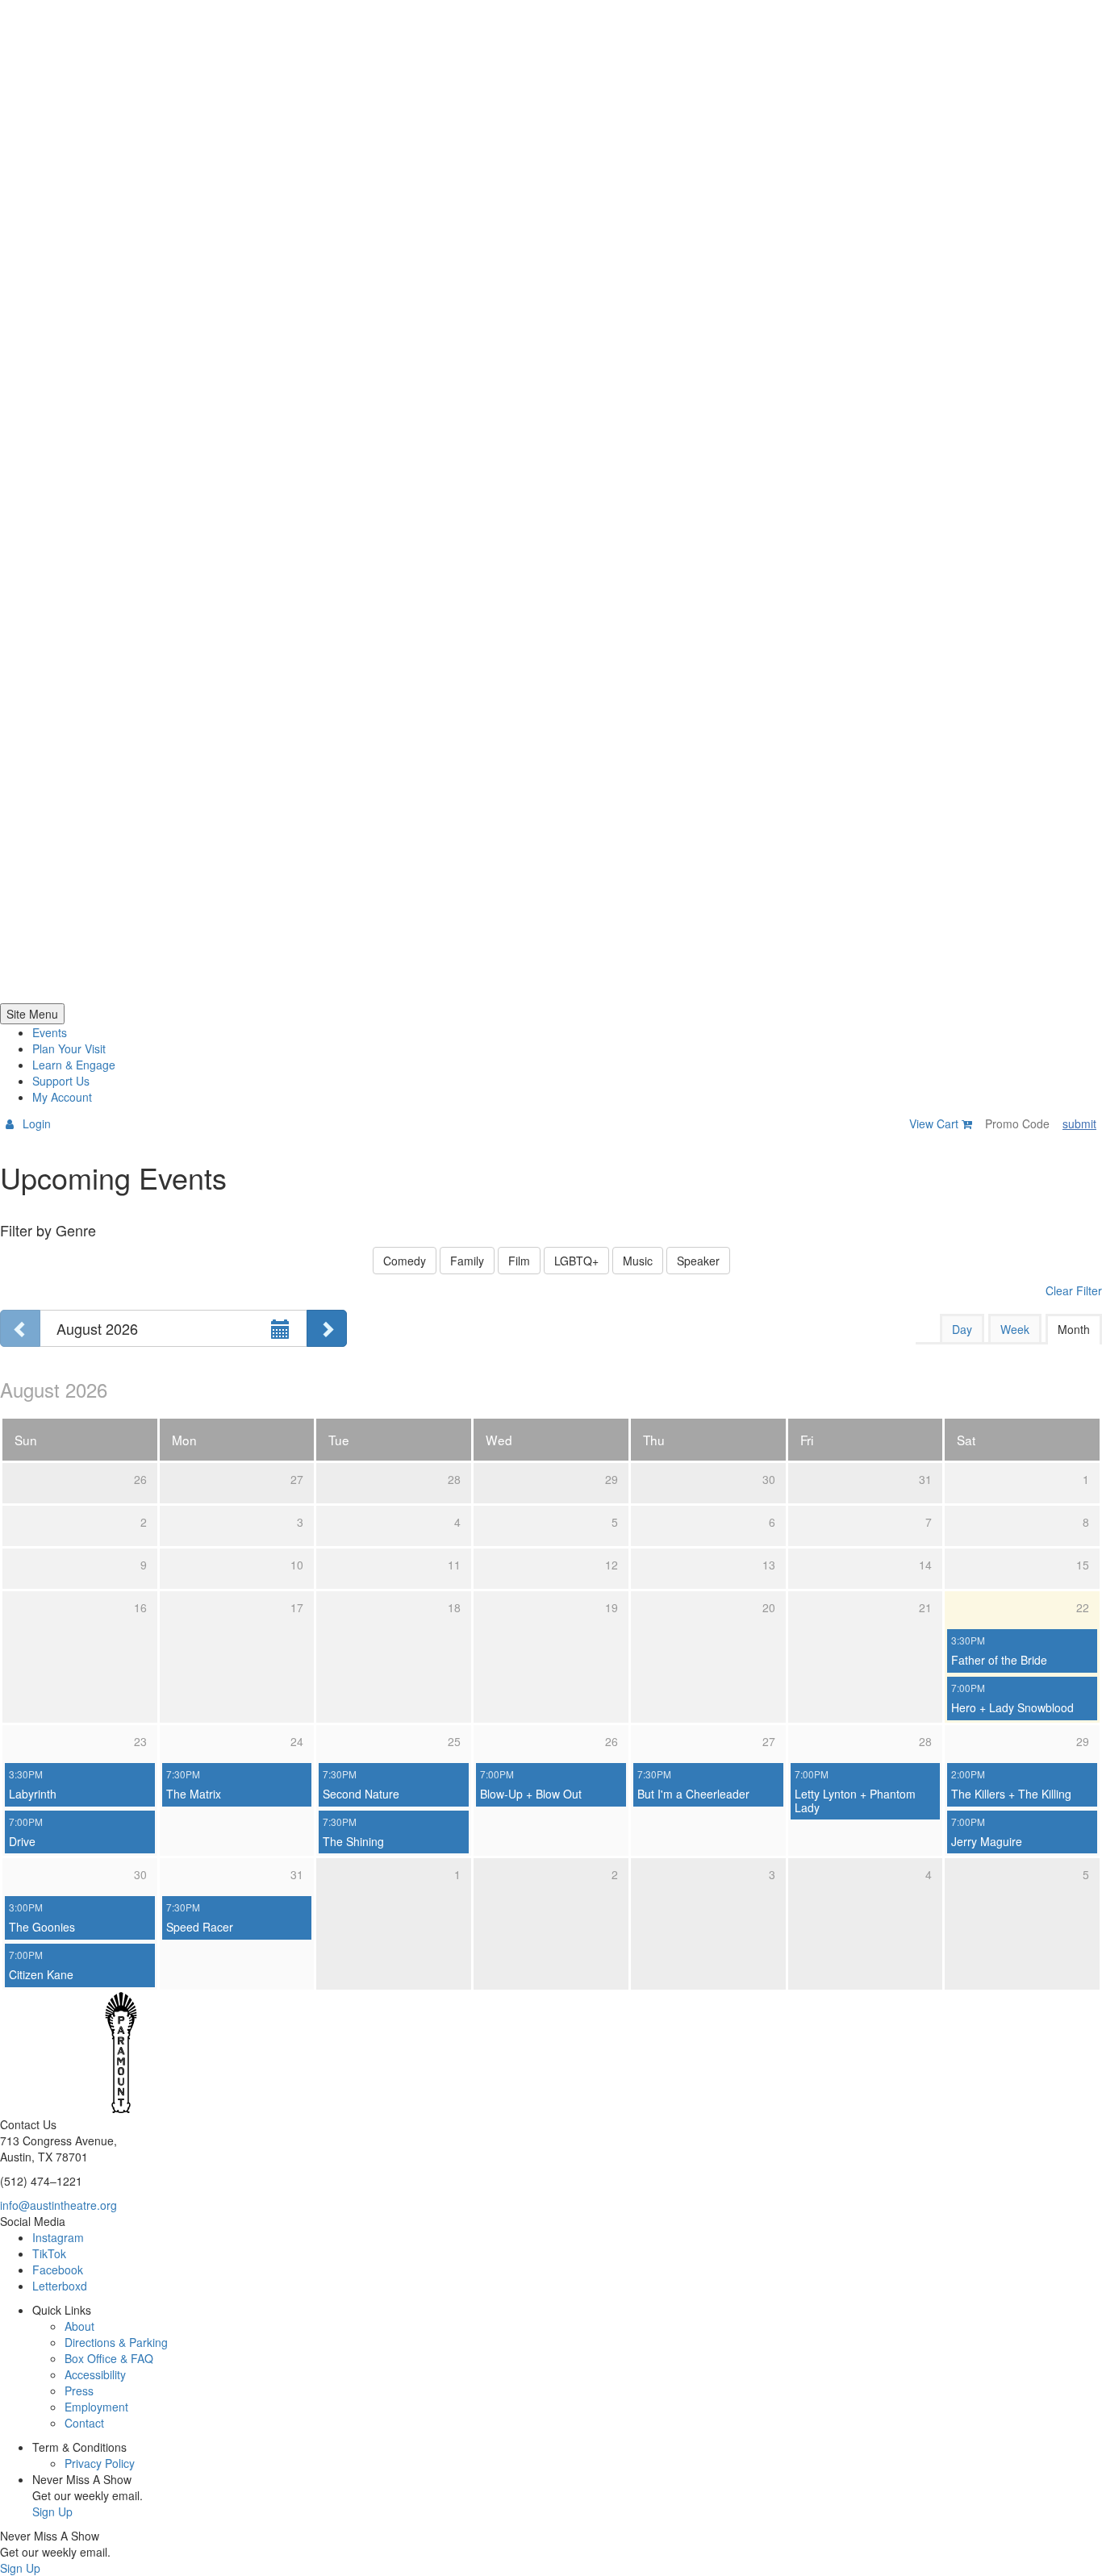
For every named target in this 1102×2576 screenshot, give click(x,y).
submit (1079, 1123)
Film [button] (519, 1261)
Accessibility (95, 2374)
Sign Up (52, 2511)
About (79, 2326)
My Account (62, 1097)
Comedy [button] (405, 1261)
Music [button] (638, 1261)
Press (79, 2391)
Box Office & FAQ (109, 2358)
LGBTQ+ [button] (576, 1261)
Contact (84, 2423)
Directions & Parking (116, 2342)
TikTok (49, 2253)
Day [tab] (962, 1329)
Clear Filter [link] (1074, 1290)
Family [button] (467, 1261)
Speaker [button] (698, 1261)
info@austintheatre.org (58, 2205)
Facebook (58, 2270)
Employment (96, 2407)
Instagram (58, 2237)
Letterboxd (60, 2286)
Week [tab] (1015, 1329)
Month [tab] (1074, 1329)
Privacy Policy (100, 2463)
